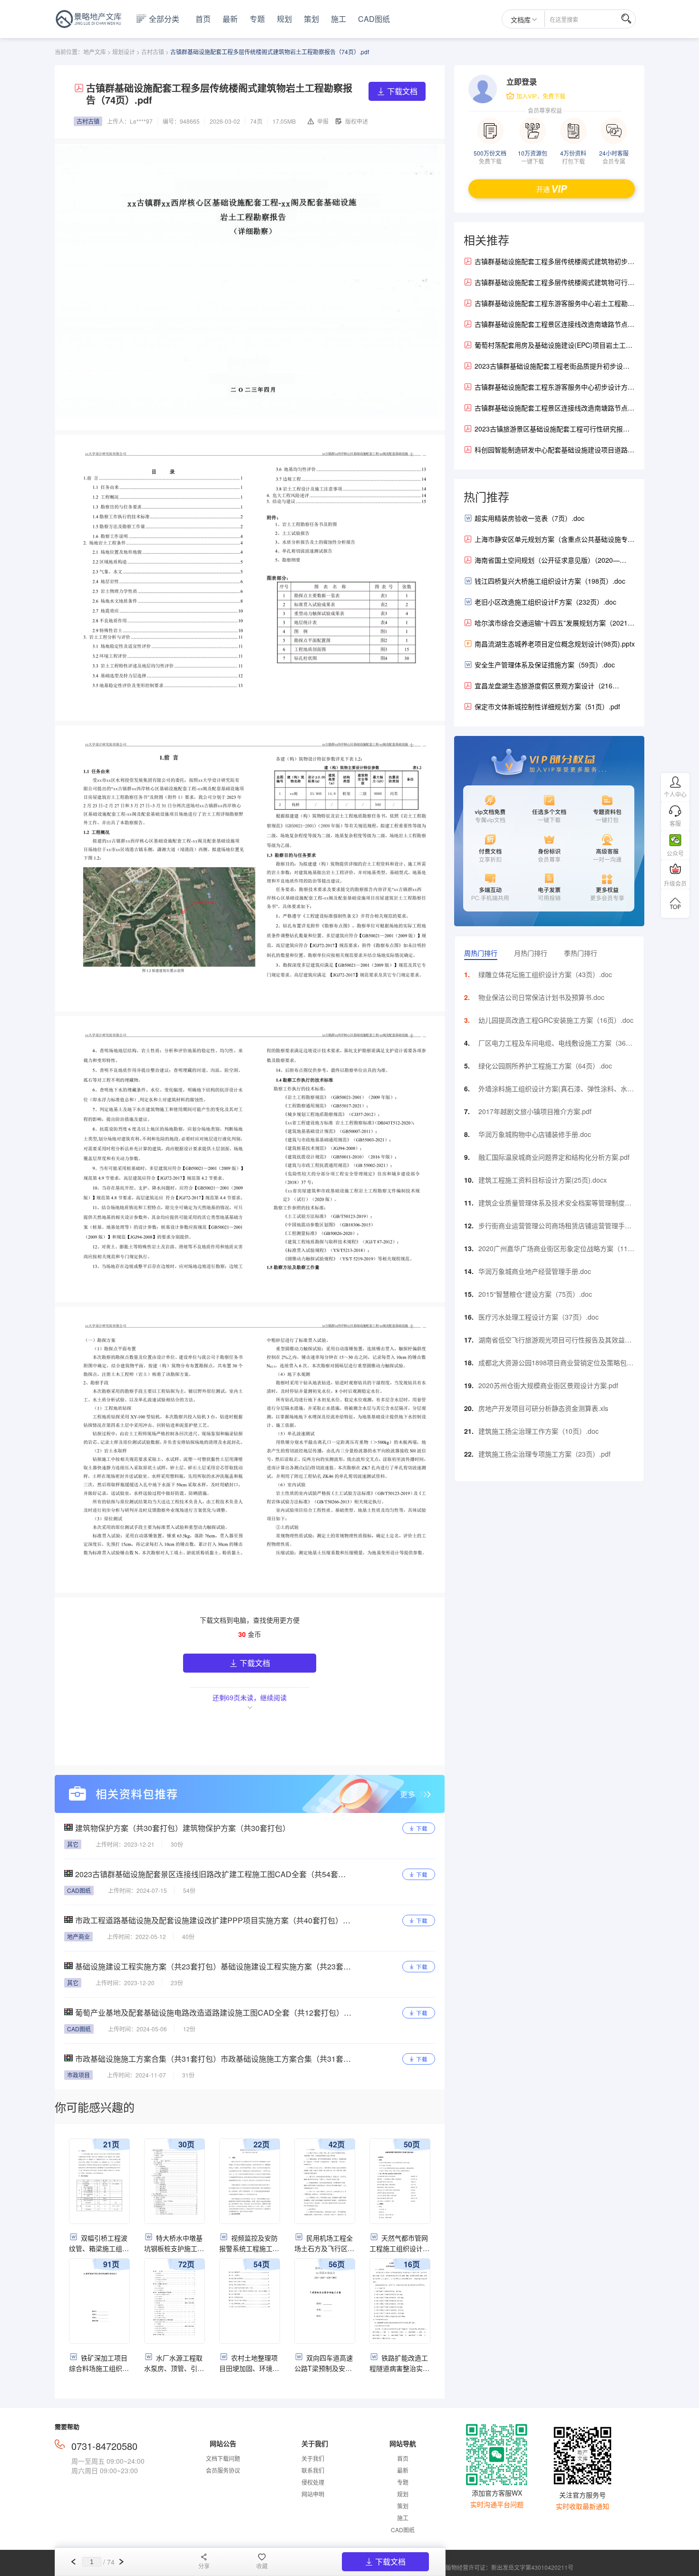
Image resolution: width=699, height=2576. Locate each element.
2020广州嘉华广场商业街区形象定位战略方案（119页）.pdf (555, 1251)
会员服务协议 (223, 2470)
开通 (543, 189)
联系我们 (313, 2470)
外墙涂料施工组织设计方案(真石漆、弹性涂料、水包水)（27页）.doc (556, 1091)
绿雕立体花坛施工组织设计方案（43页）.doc (545, 974)
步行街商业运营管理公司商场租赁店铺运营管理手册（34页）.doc (555, 1228)
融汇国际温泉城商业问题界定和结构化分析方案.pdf (554, 1157)
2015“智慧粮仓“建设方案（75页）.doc (535, 1294)
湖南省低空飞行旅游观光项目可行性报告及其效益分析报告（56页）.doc (555, 1342)
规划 (284, 19)
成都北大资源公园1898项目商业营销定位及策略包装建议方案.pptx (556, 1365)
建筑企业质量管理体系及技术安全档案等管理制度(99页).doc (552, 1205)
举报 (323, 121)
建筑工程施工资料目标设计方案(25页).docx (543, 1180)
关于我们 (313, 2458)
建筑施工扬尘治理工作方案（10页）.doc (539, 1431)
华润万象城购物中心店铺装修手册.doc (535, 1134)
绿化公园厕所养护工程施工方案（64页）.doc (545, 1066)
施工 (339, 19)
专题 (257, 19)
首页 (203, 19)
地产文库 (95, 52)
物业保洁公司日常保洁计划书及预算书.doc (541, 997)
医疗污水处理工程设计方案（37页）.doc (539, 1317)
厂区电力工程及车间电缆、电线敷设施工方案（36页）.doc (552, 1045)
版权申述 (357, 121)
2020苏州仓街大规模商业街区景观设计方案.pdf (548, 1385)
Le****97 (141, 121)
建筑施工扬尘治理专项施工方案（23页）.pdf (544, 1454)
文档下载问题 (223, 2458)
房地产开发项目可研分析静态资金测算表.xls (543, 1408)
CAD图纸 (374, 19)
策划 (311, 19)
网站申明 (313, 2494)
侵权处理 (313, 2482)
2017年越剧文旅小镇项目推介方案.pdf (535, 1111)
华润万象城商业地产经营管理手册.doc (535, 1271)
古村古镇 (153, 52)
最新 (230, 19)
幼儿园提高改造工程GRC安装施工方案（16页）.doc (556, 1020)
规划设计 (124, 52)
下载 (422, 1828)
